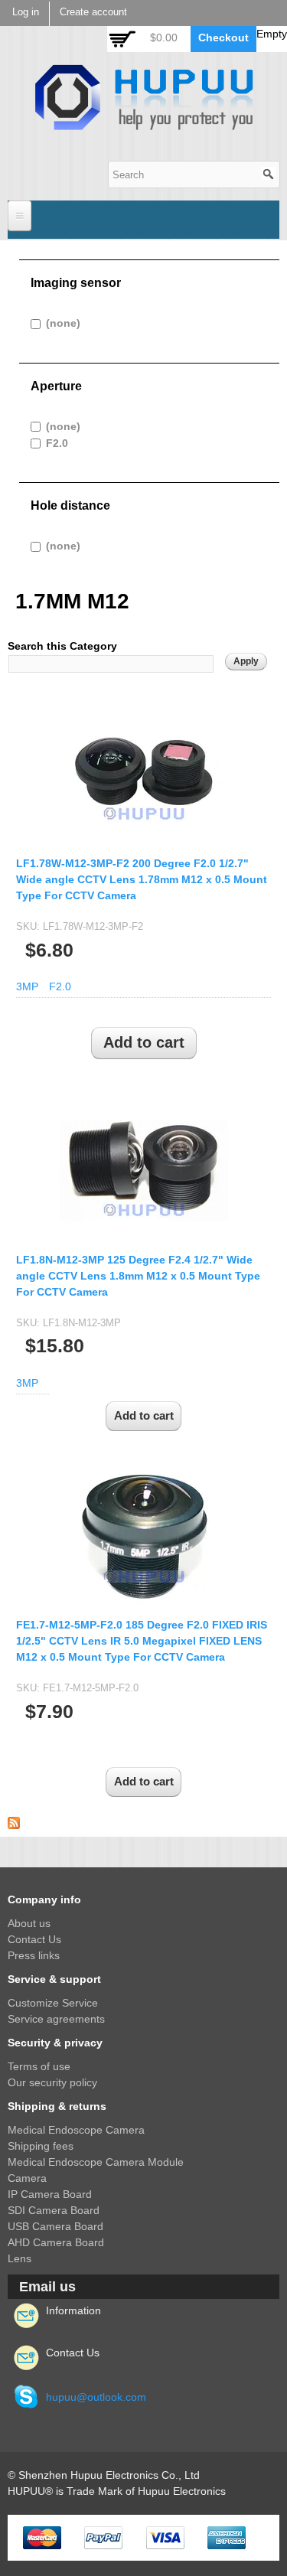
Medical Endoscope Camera (76, 2130)
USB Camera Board (55, 2226)
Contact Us (34, 1939)
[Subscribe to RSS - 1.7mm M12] (14, 1821)
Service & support (54, 1979)
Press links (34, 1955)
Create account (93, 12)
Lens (20, 2258)
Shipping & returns (57, 2106)
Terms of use (39, 2066)
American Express (227, 2538)
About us (29, 1923)
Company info (44, 1899)
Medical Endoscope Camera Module (96, 2162)
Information (73, 2310)
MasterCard (42, 2538)
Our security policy (52, 2082)
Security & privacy (55, 2043)
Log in (26, 12)
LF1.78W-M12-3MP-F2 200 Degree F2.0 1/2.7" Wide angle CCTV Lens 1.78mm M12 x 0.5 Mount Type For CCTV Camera (142, 879)
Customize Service (53, 2003)
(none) (63, 323)
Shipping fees (41, 2146)
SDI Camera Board (54, 2210)
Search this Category (62, 646)
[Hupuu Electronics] (144, 122)
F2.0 (57, 443)
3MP (27, 986)
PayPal (103, 2538)
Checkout (223, 37)
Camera (27, 2178)
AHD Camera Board (56, 2242)
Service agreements (56, 2019)
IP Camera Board (50, 2194)
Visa (165, 2538)
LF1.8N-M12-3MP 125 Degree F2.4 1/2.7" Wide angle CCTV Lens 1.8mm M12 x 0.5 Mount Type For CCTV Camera (138, 1276)
